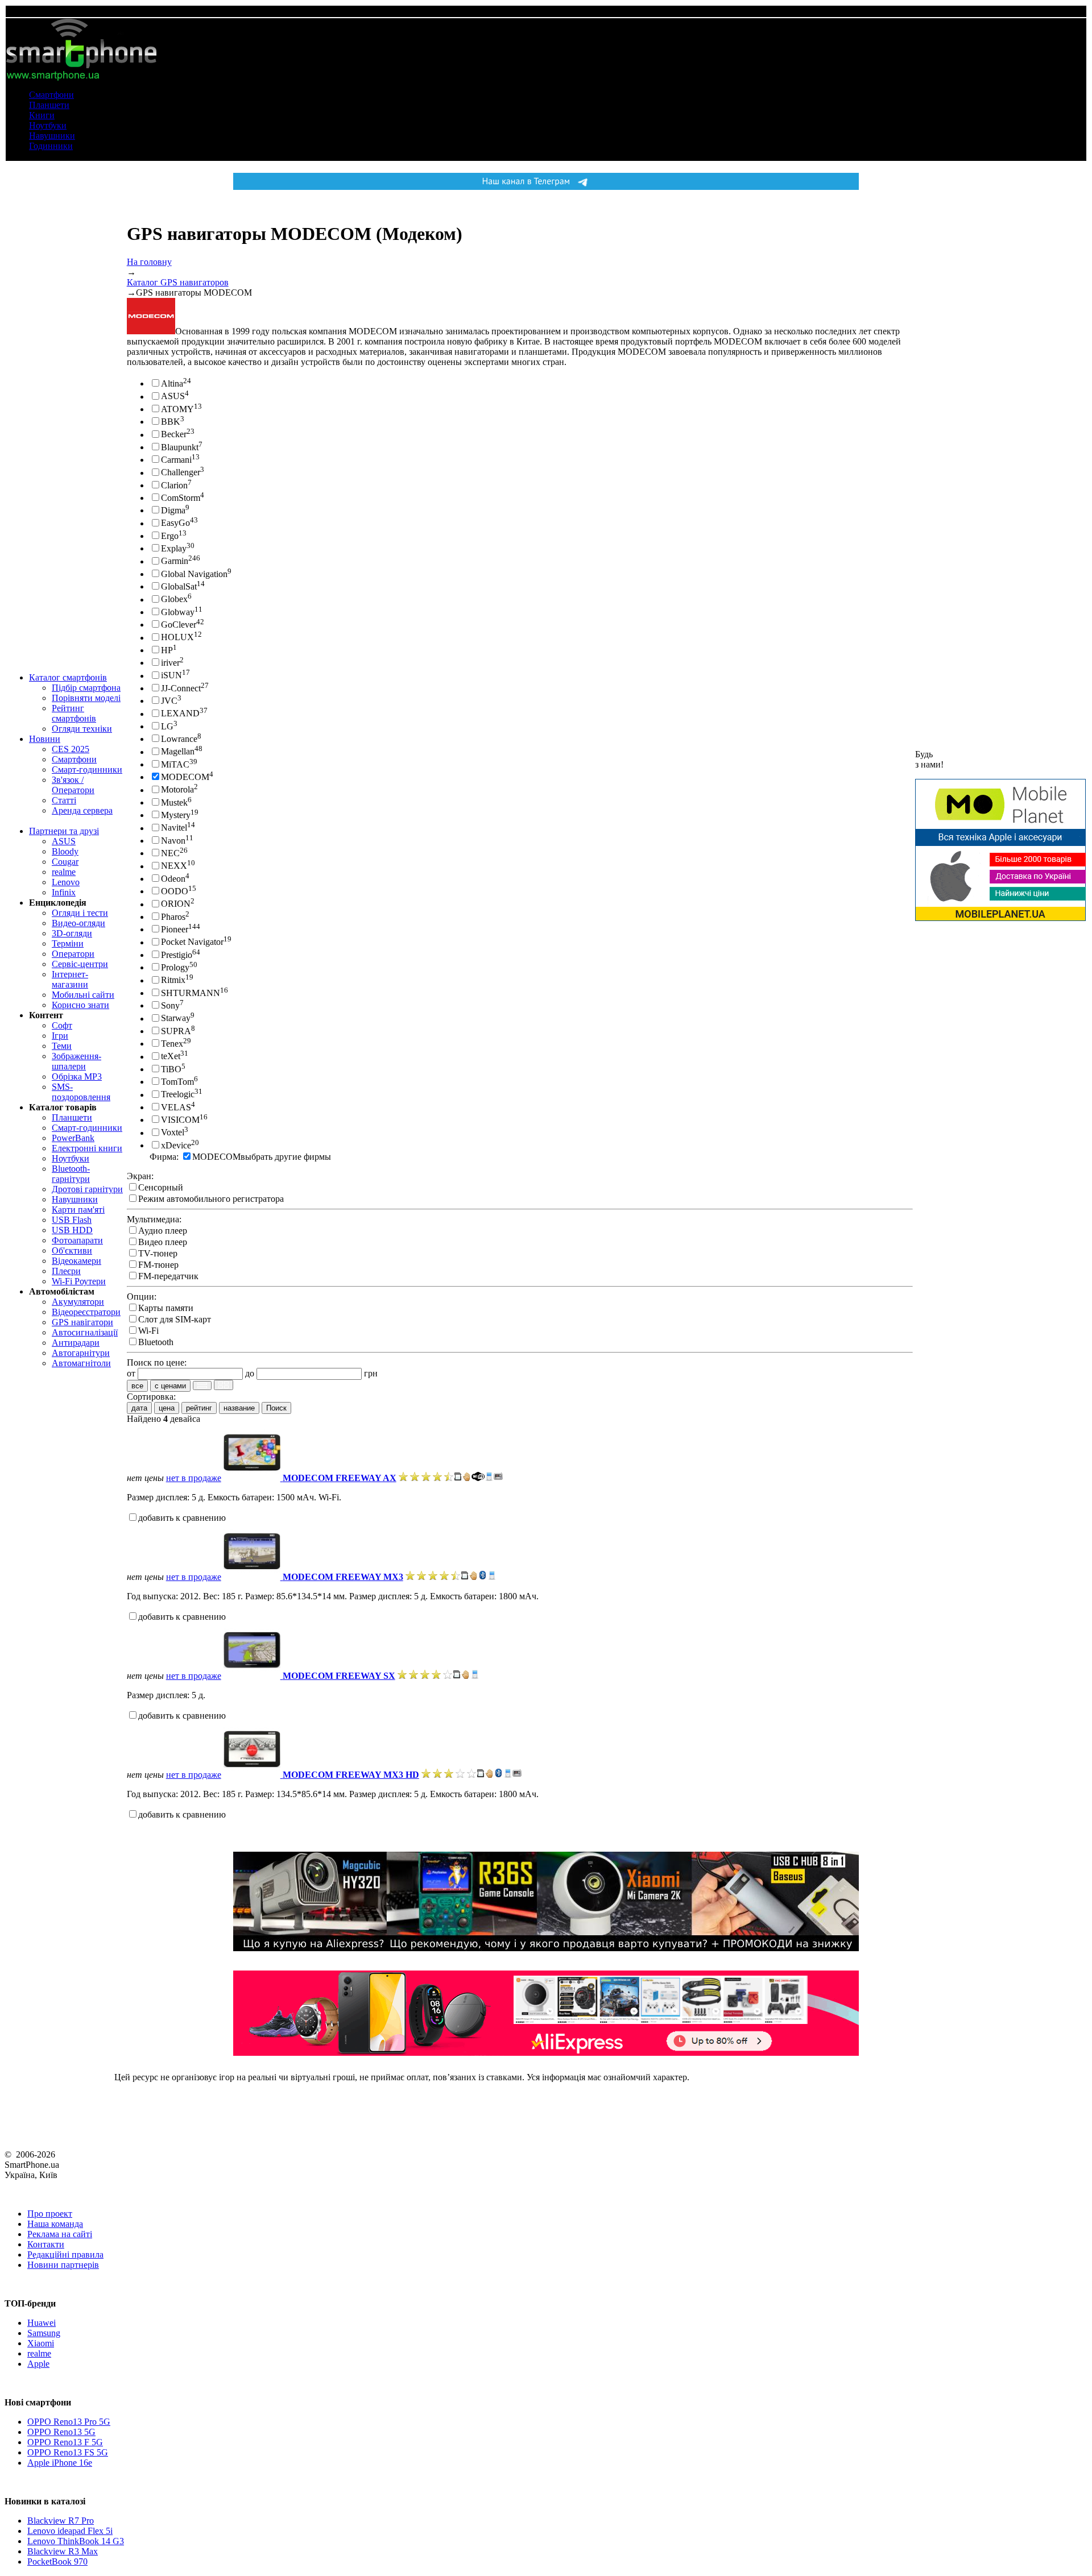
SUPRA (176, 1031)
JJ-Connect (181, 688)
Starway (176, 1019)
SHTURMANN (191, 993)
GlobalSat (179, 586)
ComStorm (181, 498)
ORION (176, 904)
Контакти (46, 2244)
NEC (170, 853)
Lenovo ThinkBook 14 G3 (76, 2541)
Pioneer (175, 929)
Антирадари (76, 1343)
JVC (169, 701)
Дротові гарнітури (87, 1189)
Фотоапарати (77, 1240)
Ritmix (173, 980)
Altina (172, 383)
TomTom (177, 1082)
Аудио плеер (163, 1231)
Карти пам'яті (78, 1210)
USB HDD (72, 1230)
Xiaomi (41, 2343)
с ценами (170, 1386)
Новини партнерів (63, 2265)
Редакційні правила (65, 2254)
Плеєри (66, 1271)
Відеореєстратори (86, 1312)
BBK (171, 422)
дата (139, 1408)
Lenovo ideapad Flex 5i (70, 2531)
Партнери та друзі (64, 831)
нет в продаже (194, 1478)
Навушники (52, 136)
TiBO (171, 1069)
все (137, 1386)
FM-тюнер (158, 1265)
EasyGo (175, 523)
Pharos (173, 917)
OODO (175, 891)
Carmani (176, 460)
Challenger (181, 473)
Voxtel (173, 1133)
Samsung (44, 2333)
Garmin (175, 561)
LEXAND (180, 714)
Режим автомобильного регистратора (211, 1199)
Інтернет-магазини (70, 979)
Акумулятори (78, 1302)
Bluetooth (156, 1342)
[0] (202, 1386)
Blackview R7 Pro (61, 2521)
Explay (174, 548)
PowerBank (73, 1138)
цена (167, 1408)
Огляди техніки (82, 729)
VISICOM (180, 1120)
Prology (175, 967)
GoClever (179, 625)
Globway (178, 612)
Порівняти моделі (86, 698)
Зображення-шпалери (76, 1061)
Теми (62, 1046)
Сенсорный (161, 1187)
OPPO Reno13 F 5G (65, 2442)
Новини (45, 739)
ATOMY (177, 409)
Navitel (174, 828)
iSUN (171, 676)
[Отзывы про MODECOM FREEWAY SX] (425, 1676)
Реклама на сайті (60, 2234)
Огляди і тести (80, 913)
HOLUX (177, 638)
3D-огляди (72, 933)
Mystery (176, 815)
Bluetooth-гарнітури (71, 1174)
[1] (224, 1385)
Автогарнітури (81, 1353)
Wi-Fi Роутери (79, 1281)
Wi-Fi (148, 1331)
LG (167, 726)
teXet (171, 1057)
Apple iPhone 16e (60, 2463)
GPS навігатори (82, 1322)
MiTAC (175, 764)
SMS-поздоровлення (81, 1092)
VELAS (176, 1107)
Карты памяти (166, 1308)
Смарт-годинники (87, 770)
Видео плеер (163, 1242)
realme (64, 872)
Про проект (50, 2214)
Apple (38, 2364)
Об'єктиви (72, 1250)
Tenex (172, 1044)
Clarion (174, 485)
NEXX (174, 866)
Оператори (73, 954)
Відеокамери (76, 1261)
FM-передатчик (168, 1276)
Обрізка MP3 (77, 1077)
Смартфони (51, 95)
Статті (64, 800)
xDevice (176, 1145)
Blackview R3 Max (63, 2551)
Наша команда (55, 2224)
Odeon (173, 879)
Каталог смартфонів (68, 677)
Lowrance (179, 739)
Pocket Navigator (192, 942)
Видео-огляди (78, 923)
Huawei (42, 2323)
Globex (174, 600)
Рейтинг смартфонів (74, 713)
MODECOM (185, 777)
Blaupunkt (180, 447)
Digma (173, 510)
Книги (42, 115)
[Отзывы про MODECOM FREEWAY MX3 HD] (449, 1775)
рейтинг (199, 1408)
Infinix (64, 892)
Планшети (49, 105)
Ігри (60, 1036)
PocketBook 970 (57, 2562)
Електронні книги (87, 1148)
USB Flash (72, 1220)
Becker (174, 435)
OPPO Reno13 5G (61, 2432)
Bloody (65, 851)
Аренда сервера (82, 810)
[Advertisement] (1000, 1102)
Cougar (65, 862)
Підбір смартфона (86, 688)
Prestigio (177, 955)
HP (167, 650)
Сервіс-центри (80, 964)
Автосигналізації (85, 1332)
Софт (62, 1025)
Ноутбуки (48, 125)
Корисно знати (80, 1005)
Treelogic (178, 1095)
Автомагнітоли (81, 1363)
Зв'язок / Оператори (73, 785)
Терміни (68, 943)
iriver (170, 663)
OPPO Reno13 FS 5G (68, 2452)
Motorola (177, 790)
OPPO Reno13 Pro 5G (69, 2422)
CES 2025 (71, 749)
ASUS (64, 841)
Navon (173, 841)
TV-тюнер (158, 1253)
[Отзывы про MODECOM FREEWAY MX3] (433, 1577)
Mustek (174, 802)
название (239, 1408)
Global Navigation (194, 574)
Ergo (170, 536)
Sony (170, 1005)
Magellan (178, 752)
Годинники (51, 146)
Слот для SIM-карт (175, 1319)
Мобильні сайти (83, 995)
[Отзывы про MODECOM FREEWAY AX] (426, 1478)
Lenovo (66, 882)
